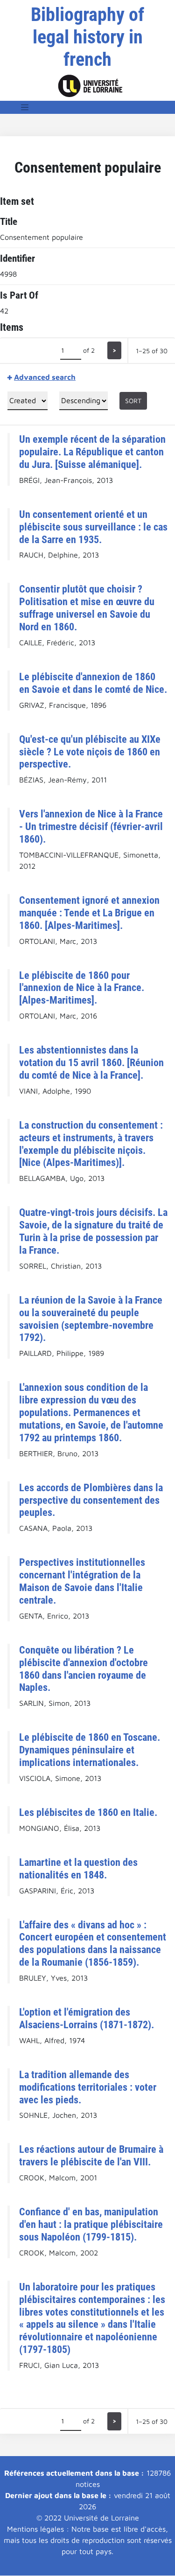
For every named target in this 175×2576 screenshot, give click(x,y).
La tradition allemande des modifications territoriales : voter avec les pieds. (88, 2087)
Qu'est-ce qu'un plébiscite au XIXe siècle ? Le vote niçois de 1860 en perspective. (90, 752)
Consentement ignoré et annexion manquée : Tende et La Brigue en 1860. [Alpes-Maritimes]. (89, 913)
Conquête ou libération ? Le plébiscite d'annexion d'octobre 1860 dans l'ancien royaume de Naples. (84, 1669)
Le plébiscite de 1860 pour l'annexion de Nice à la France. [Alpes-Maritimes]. (82, 988)
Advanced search (45, 377)
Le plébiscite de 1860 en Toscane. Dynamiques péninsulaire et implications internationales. (90, 1750)
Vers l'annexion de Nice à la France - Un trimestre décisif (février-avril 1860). (91, 826)
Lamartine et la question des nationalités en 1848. (78, 1868)
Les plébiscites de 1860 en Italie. (88, 1812)
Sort (133, 401)
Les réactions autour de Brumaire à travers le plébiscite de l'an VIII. (91, 2155)
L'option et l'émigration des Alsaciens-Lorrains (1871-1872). (87, 2018)
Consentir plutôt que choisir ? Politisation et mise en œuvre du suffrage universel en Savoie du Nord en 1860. (87, 608)
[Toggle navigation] (25, 107)
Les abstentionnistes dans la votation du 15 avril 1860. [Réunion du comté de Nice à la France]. (91, 1062)
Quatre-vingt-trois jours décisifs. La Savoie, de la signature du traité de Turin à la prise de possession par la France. (93, 1231)
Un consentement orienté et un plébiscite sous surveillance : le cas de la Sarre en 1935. (93, 527)
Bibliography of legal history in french (87, 37)
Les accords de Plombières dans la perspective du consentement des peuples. (91, 1500)
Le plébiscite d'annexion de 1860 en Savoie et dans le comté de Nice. (93, 683)
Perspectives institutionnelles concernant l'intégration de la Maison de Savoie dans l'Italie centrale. (82, 1581)
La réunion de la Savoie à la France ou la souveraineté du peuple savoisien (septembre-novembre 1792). (91, 1319)
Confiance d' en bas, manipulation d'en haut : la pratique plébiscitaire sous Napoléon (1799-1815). (91, 2224)
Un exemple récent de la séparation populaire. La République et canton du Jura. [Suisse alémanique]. (92, 452)
